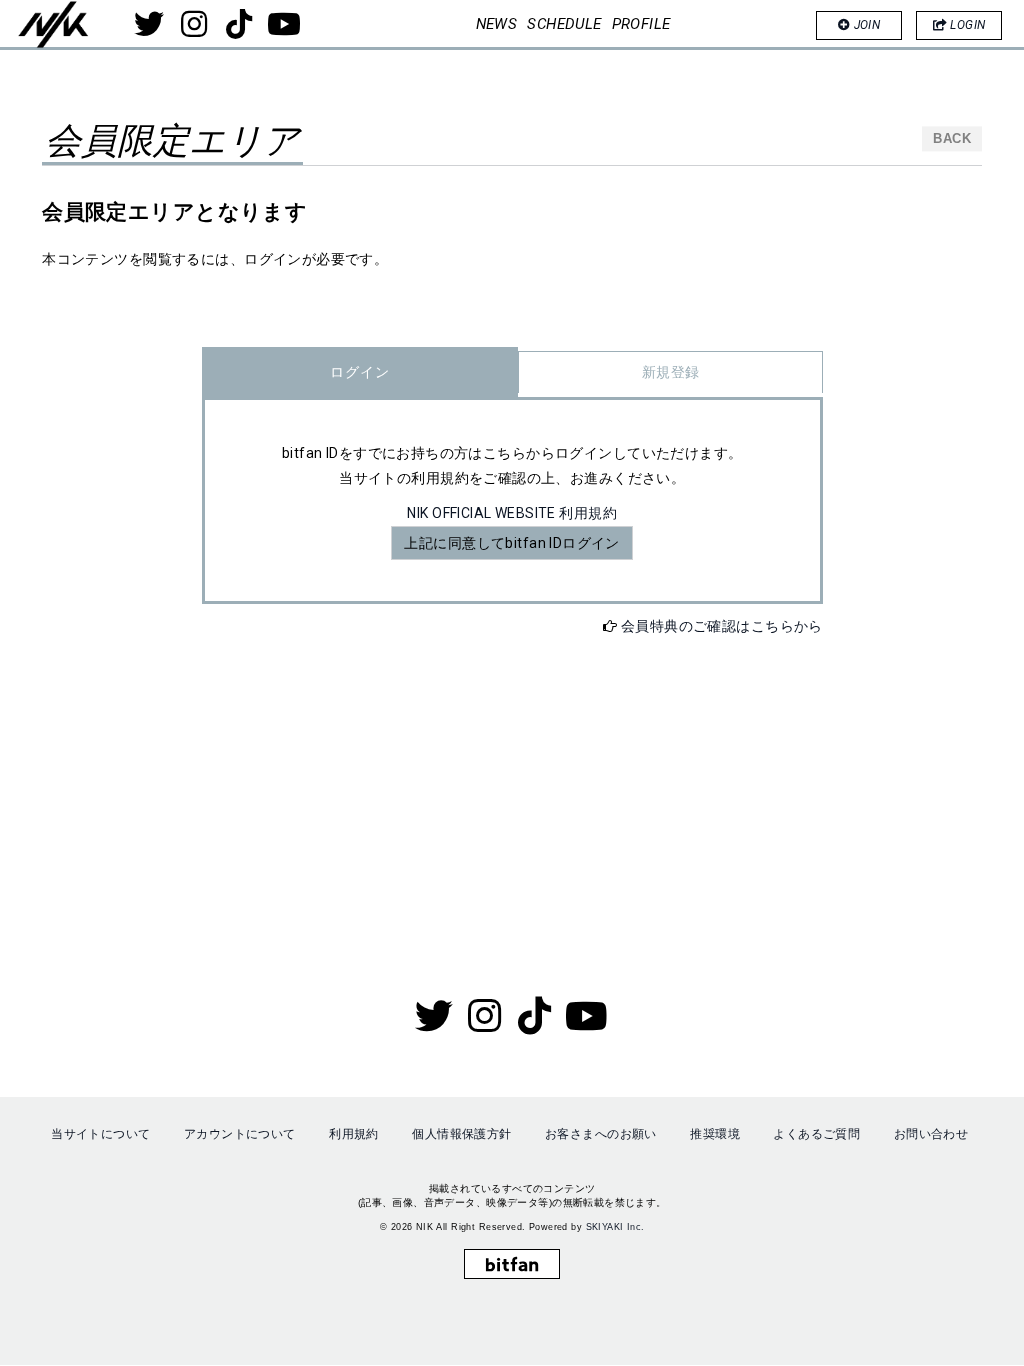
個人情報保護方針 (461, 1134)
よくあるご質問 (816, 1134)
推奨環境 (715, 1134)
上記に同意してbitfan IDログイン (511, 543)
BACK (952, 138)
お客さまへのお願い (601, 1134)
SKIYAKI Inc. (615, 1227)
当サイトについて (100, 1134)
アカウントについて (240, 1134)
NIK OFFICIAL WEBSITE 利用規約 (512, 513)
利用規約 (354, 1134)
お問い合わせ (931, 1134)
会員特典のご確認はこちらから (722, 626)
